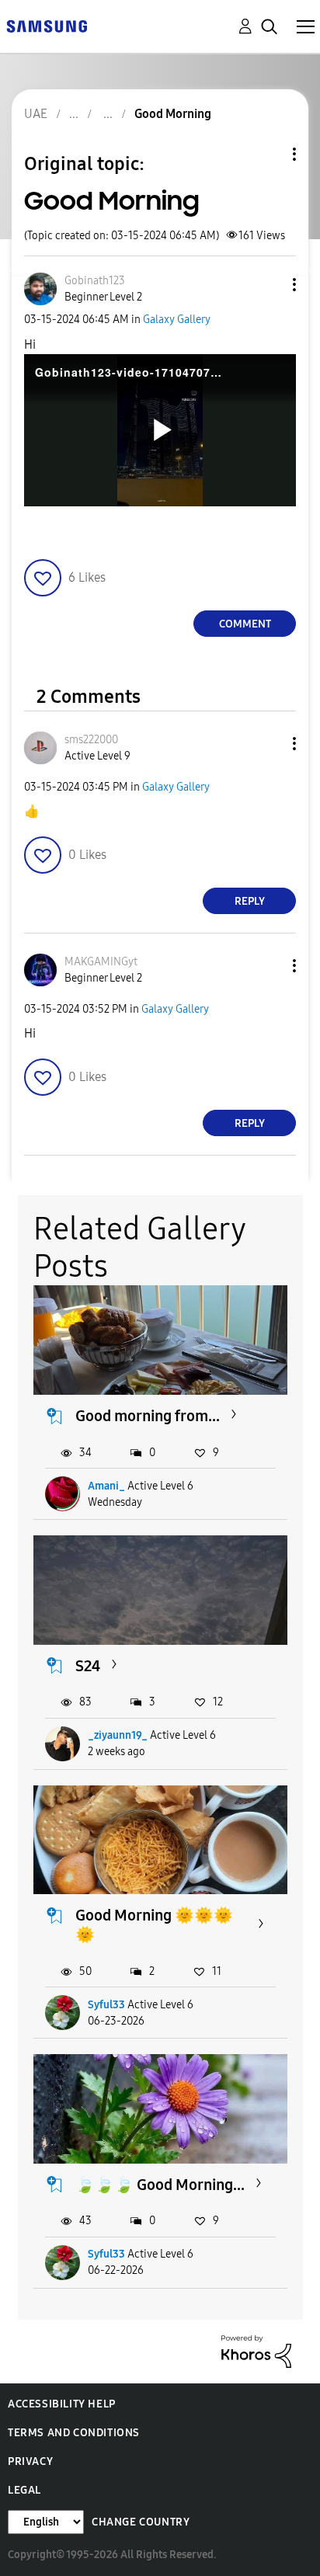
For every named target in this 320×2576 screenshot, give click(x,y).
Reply (250, 901)
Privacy (30, 2461)
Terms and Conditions (74, 2433)
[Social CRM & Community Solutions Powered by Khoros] (256, 2350)
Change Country (141, 2522)
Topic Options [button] (268, 154)
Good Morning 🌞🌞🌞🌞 (154, 1925)
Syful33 (106, 2005)
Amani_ (106, 1486)
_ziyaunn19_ (118, 1735)
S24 (88, 1666)
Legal (24, 2490)
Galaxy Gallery (177, 320)
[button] (269, 285)
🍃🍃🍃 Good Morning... (160, 2185)
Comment (245, 624)
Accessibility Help (62, 2404)
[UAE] (47, 25)
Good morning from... (148, 1416)
